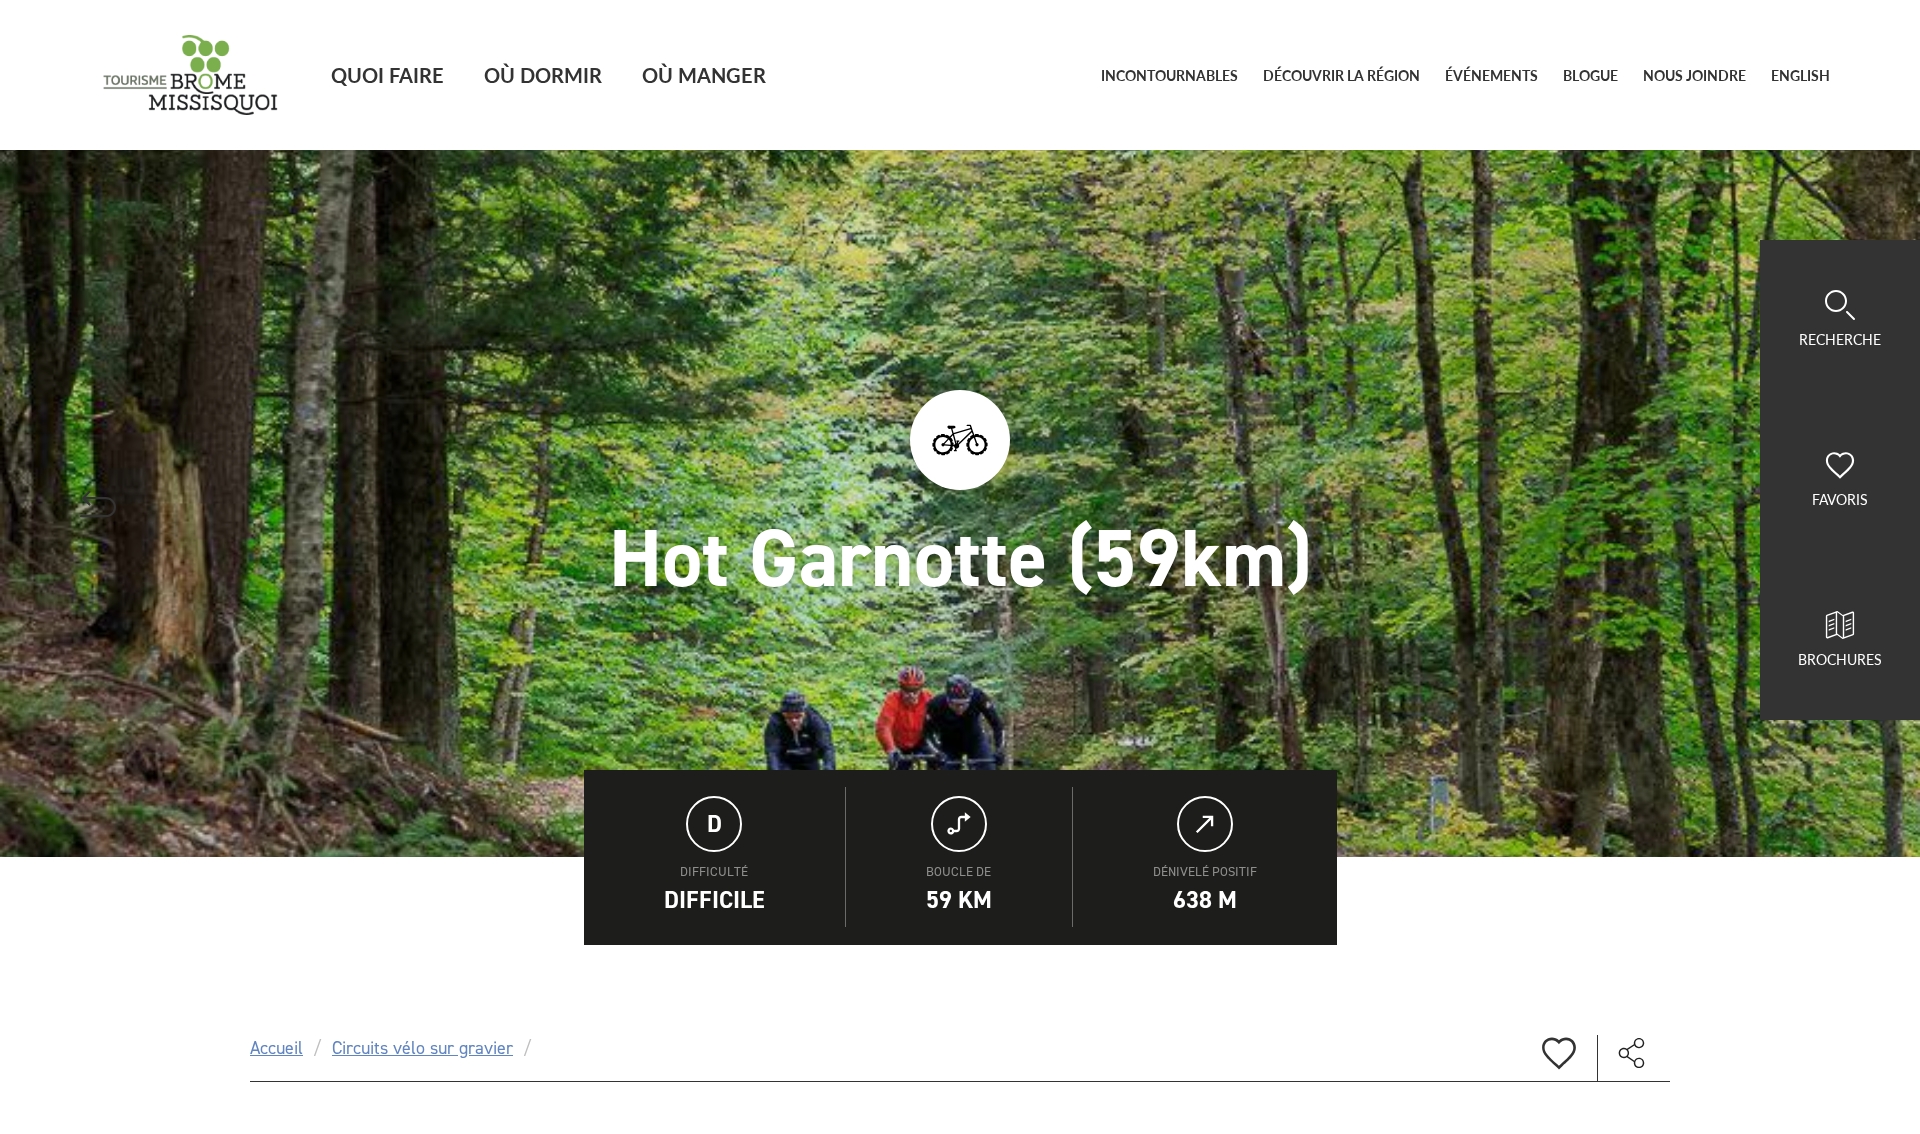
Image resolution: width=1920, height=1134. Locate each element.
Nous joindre (1694, 75)
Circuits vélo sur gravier (422, 1048)
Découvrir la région (1341, 75)
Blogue (1590, 75)
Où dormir (543, 74)
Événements (1491, 75)
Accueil (276, 1048)
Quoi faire (387, 74)
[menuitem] (1800, 76)
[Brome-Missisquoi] (190, 75)
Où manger (704, 74)
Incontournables (1169, 75)
